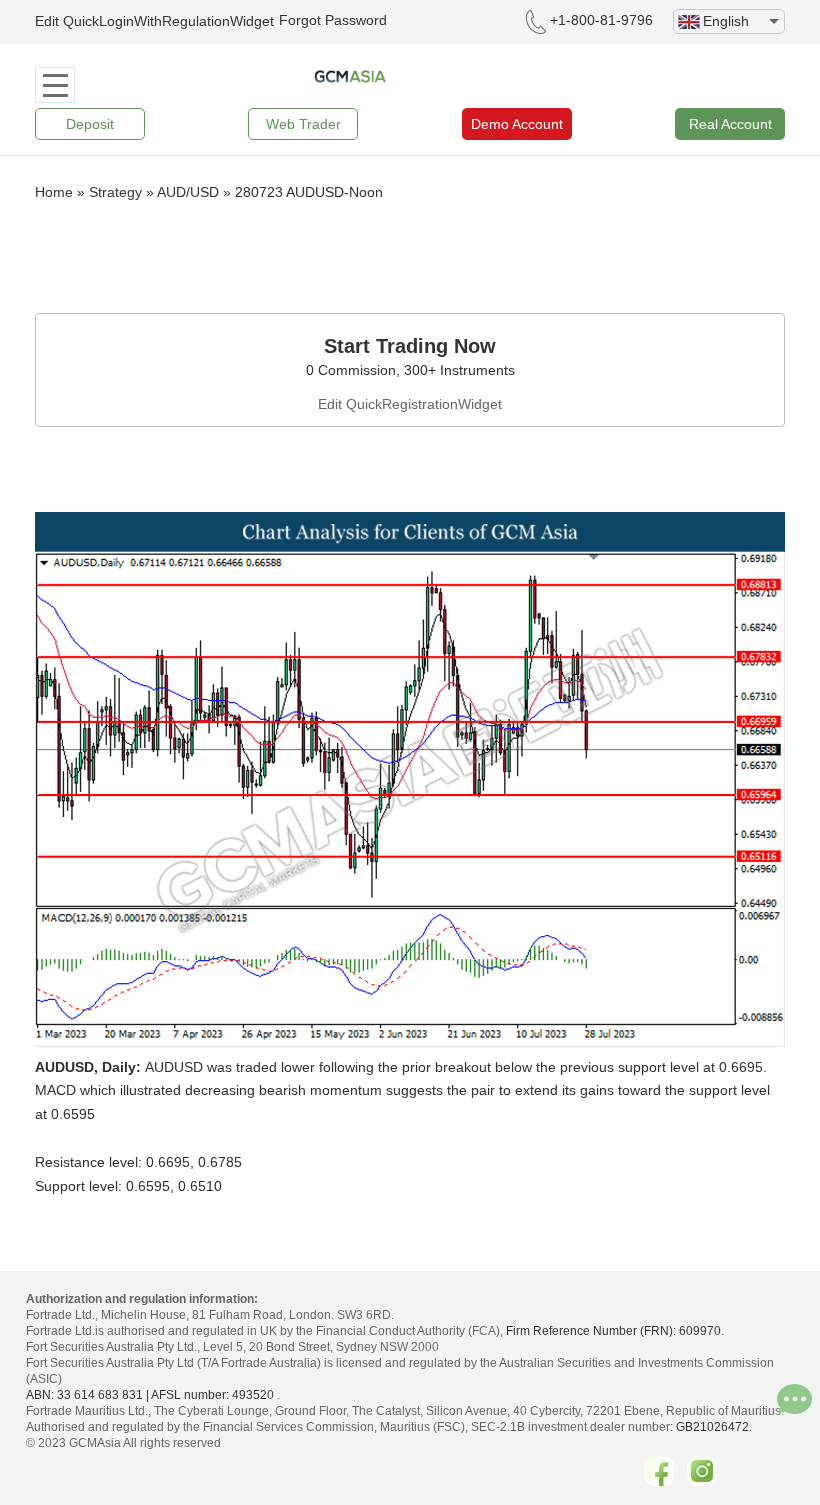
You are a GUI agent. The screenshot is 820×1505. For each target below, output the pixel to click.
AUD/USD (188, 192)
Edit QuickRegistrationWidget (410, 404)
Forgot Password (333, 20)
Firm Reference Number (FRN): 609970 (613, 1331)
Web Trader (303, 124)
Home (54, 192)
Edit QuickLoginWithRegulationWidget (154, 21)
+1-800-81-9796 (601, 20)
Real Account (730, 124)
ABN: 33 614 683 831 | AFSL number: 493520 (150, 1395)
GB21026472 (712, 1427)
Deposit (90, 124)
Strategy (115, 192)
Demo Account (517, 124)
